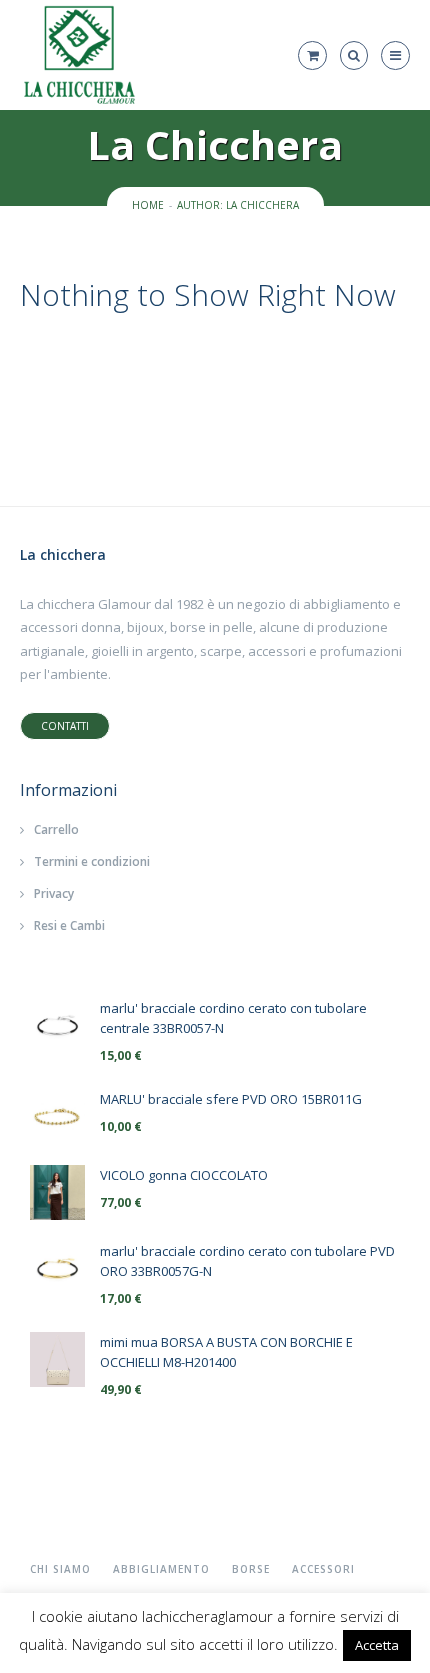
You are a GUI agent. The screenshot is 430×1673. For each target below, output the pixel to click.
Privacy (54, 893)
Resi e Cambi (69, 925)
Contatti (65, 726)
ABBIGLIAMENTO (161, 1569)
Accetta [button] (377, 1645)
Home (148, 205)
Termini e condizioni (92, 861)
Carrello (56, 829)
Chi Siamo (60, 1569)
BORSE (251, 1569)
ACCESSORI (323, 1569)
